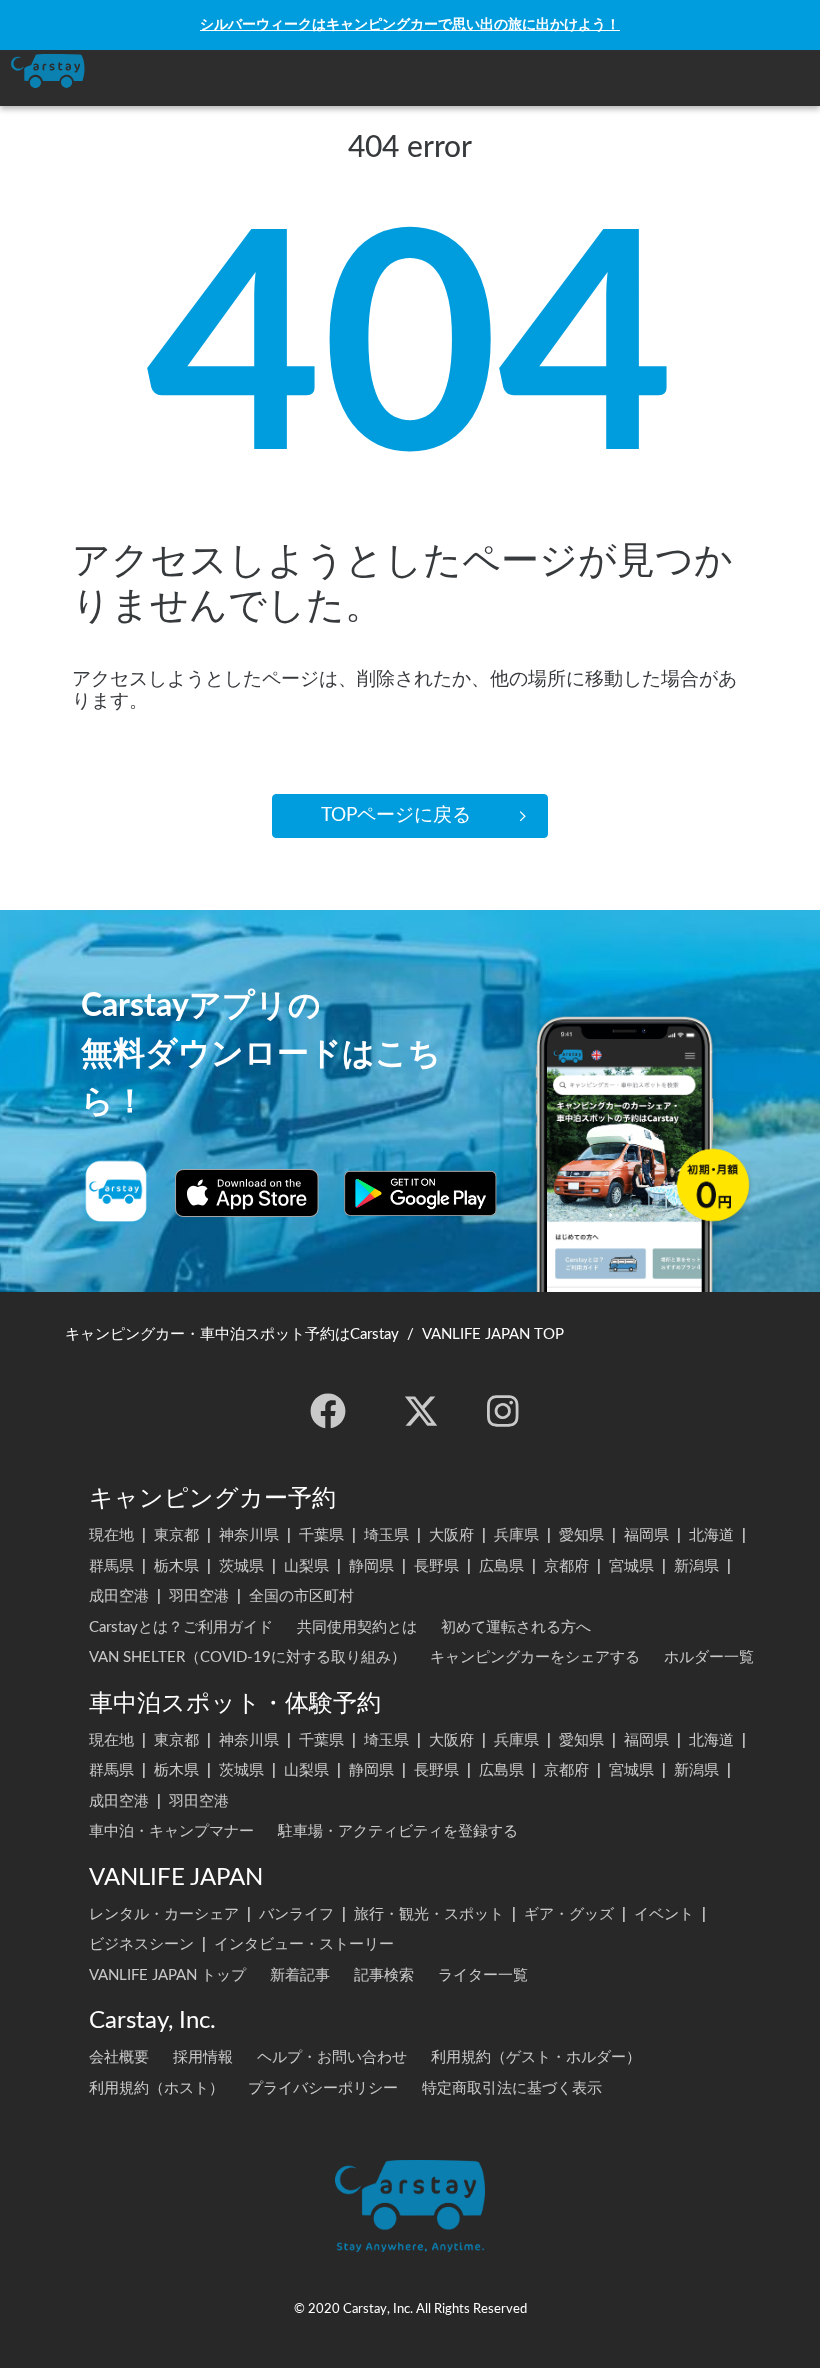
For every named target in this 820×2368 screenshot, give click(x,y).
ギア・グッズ (569, 1914)
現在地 (111, 1535)
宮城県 (631, 1566)
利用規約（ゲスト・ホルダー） (536, 2057)
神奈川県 (249, 1535)
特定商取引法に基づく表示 (512, 2088)
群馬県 (111, 1566)
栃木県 (176, 1566)
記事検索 (384, 1975)
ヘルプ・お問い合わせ (332, 2057)
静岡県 (371, 1566)
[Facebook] (328, 1411)
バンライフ (296, 1914)
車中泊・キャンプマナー (171, 1831)
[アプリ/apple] (247, 1193)
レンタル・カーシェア (164, 1914)
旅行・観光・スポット (429, 1914)
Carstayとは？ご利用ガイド (181, 1627)
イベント (664, 1914)
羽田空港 (199, 1596)
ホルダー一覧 (709, 1657)
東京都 (176, 1535)
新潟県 (696, 1566)
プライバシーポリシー (323, 2088)
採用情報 (203, 2057)
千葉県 (321, 1535)
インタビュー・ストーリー (304, 1944)
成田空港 (119, 1596)
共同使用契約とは (357, 1627)
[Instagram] (503, 1411)
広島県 (501, 1566)
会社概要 (119, 2057)
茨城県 (241, 1566)
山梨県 (306, 1566)
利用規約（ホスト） (156, 2088)
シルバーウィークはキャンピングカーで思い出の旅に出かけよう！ (410, 24)
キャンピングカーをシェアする (535, 1657)
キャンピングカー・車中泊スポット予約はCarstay (232, 1334)
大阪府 (451, 1535)
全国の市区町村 (301, 1596)
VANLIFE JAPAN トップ (167, 1975)
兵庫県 (516, 1535)
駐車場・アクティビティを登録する (398, 1831)
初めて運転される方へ (516, 1627)
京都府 (566, 1566)
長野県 (436, 1566)
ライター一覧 (483, 1975)
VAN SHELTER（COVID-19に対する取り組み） (247, 1657)
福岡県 (646, 1535)
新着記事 (300, 1975)
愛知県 (581, 1535)
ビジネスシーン (141, 1944)
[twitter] (421, 1411)
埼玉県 (386, 1535)
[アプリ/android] (420, 1193)
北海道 (711, 1535)
